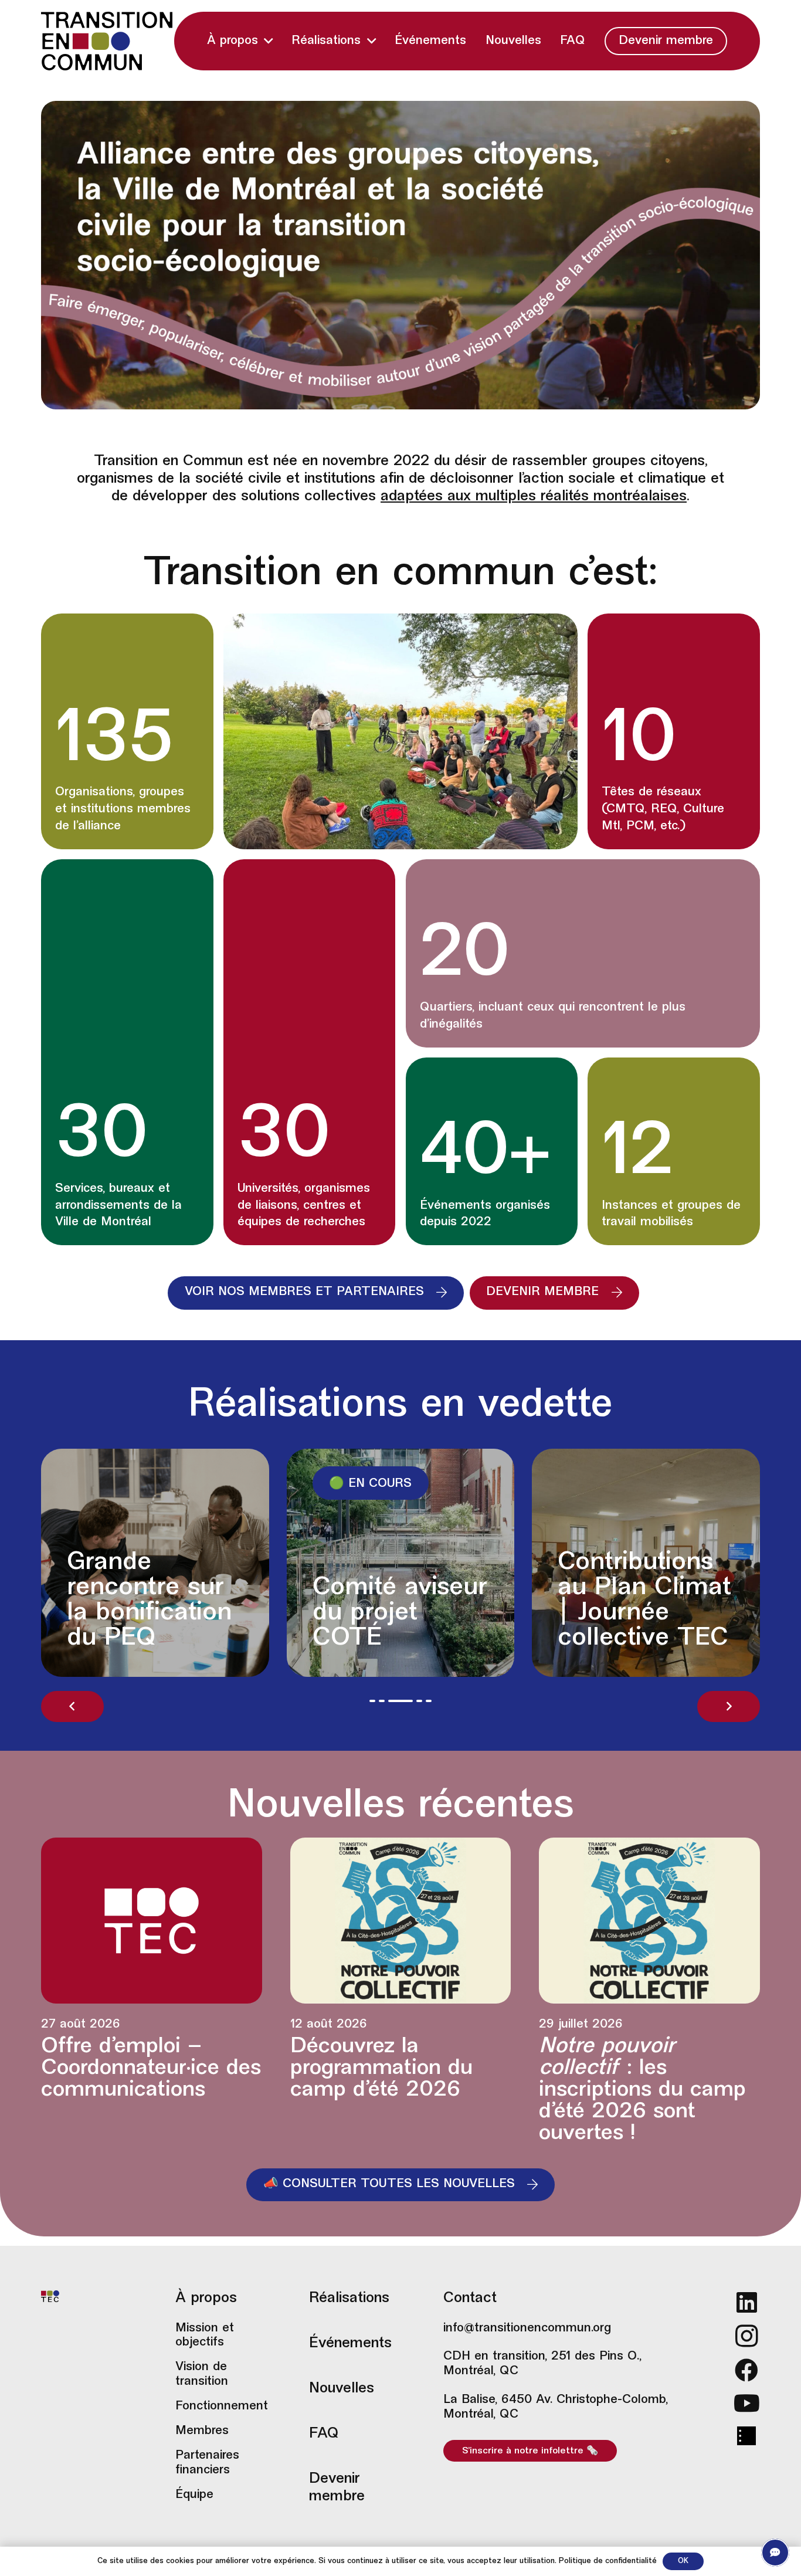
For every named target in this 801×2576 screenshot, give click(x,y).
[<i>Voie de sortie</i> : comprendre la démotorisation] (307, 1563)
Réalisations (349, 2299)
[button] (268, 41)
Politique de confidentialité (608, 2561)
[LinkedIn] (747, 2302)
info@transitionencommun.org (527, 2328)
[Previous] (72, 1706)
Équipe (194, 2495)
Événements (350, 2344)
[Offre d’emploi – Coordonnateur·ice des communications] (152, 1991)
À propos (206, 2299)
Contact (470, 2299)
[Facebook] (747, 2370)
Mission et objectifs (205, 2336)
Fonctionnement (221, 2406)
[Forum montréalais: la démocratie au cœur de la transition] (552, 1563)
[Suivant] (729, 1706)
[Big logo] (107, 41)
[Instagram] (747, 2336)
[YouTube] (747, 2403)
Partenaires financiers (207, 2463)
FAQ (324, 2434)
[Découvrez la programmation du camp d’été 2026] (401, 1991)
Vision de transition (202, 2375)
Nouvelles (342, 2389)
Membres (202, 2431)
